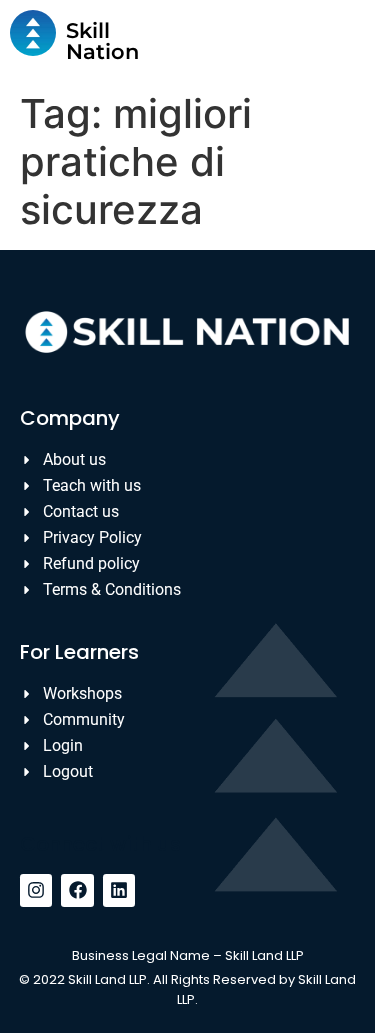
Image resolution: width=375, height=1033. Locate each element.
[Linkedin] (119, 890)
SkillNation (102, 41)
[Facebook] (77, 890)
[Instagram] (36, 890)
